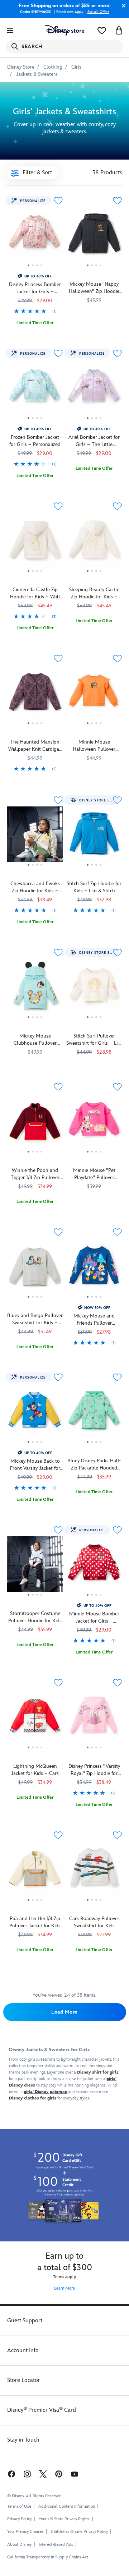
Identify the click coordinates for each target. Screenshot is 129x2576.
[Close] (122, 6)
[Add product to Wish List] (58, 201)
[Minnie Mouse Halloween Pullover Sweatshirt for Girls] (94, 695)
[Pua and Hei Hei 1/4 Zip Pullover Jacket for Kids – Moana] (35, 1872)
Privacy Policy (19, 2519)
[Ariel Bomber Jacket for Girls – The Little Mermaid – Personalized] (94, 390)
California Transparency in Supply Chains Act (48, 2557)
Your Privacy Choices (25, 2532)
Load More (64, 2012)
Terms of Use (19, 2506)
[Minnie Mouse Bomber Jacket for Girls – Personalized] (94, 1599)
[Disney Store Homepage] (64, 31)
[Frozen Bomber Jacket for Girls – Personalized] (35, 423)
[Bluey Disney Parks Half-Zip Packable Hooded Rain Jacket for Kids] (94, 1414)
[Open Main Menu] (10, 31)
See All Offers (98, 12)
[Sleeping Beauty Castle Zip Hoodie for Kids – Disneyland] (94, 543)
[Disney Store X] (43, 2474)
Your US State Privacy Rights (64, 2519)
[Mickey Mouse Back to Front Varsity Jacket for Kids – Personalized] (35, 1447)
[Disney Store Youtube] (75, 2474)
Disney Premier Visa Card (42, 2410)
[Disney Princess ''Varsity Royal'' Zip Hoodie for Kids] (94, 1752)
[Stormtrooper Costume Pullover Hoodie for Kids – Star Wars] (35, 1567)
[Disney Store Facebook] (11, 2474)
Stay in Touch (23, 2440)
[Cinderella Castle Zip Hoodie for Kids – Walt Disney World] (35, 575)
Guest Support (25, 2321)
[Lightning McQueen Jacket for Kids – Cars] (35, 1720)
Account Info (23, 2350)
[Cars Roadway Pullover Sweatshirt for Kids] (94, 1872)
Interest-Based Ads (56, 2545)
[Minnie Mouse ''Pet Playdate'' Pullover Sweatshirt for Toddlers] (94, 1124)
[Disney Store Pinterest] (59, 2474)
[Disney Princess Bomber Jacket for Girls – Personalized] (35, 270)
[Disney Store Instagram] (27, 2474)
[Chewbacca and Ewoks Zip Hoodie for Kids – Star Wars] (35, 869)
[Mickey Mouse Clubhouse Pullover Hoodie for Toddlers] (35, 989)
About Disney (19, 2545)
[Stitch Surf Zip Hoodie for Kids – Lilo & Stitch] (94, 837)
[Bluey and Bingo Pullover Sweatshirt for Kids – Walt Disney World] (35, 1269)
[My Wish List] (102, 31)
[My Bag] (119, 31)
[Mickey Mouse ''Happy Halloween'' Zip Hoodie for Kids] (94, 238)
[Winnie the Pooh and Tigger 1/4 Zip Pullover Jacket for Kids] (35, 1124)
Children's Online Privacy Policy (79, 2532)
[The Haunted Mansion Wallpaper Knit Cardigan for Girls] (35, 695)
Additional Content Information (67, 2506)
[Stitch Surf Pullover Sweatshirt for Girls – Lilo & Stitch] (94, 989)
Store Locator (24, 2380)
